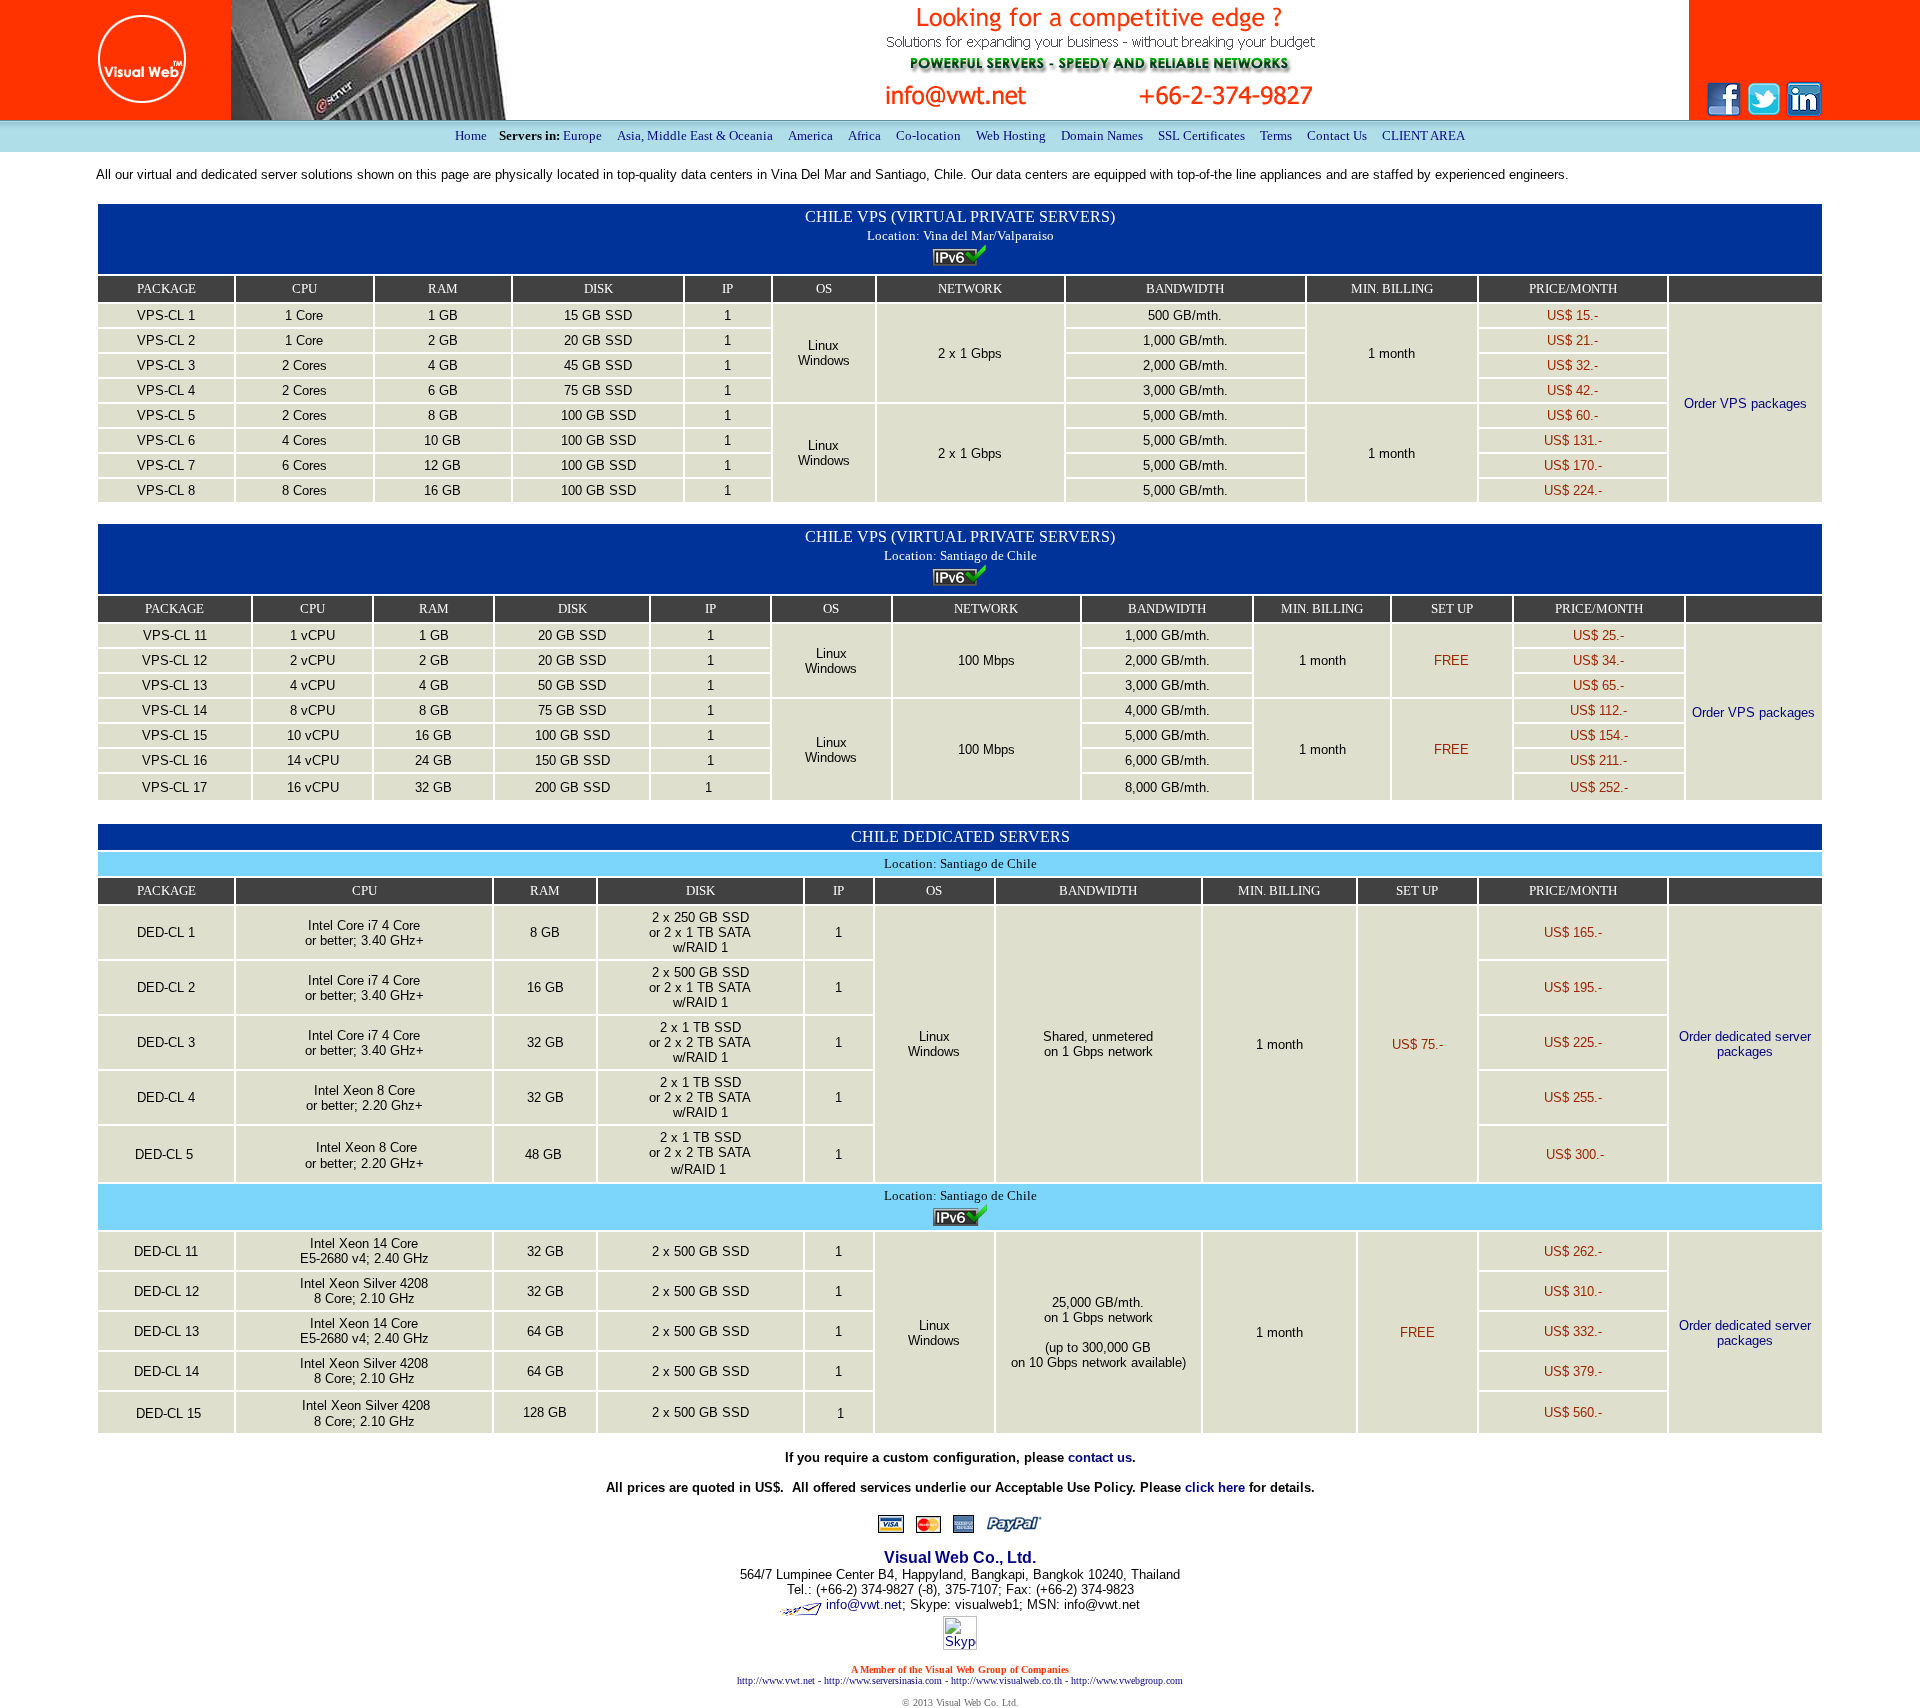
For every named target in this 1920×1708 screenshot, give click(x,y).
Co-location (928, 135)
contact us (1100, 1457)
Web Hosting (1011, 135)
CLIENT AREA (1423, 135)
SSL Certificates (1201, 135)
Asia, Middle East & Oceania (695, 135)
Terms (1276, 135)
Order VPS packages (1745, 403)
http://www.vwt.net (776, 1680)
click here (1215, 1487)
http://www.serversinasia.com (883, 1680)
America (810, 135)
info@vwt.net (864, 1604)
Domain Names (1102, 135)
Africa (864, 135)
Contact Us (1337, 135)
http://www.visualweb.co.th (1006, 1680)
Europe (582, 135)
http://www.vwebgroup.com (1127, 1680)
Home (471, 135)
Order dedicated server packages (1745, 1044)
